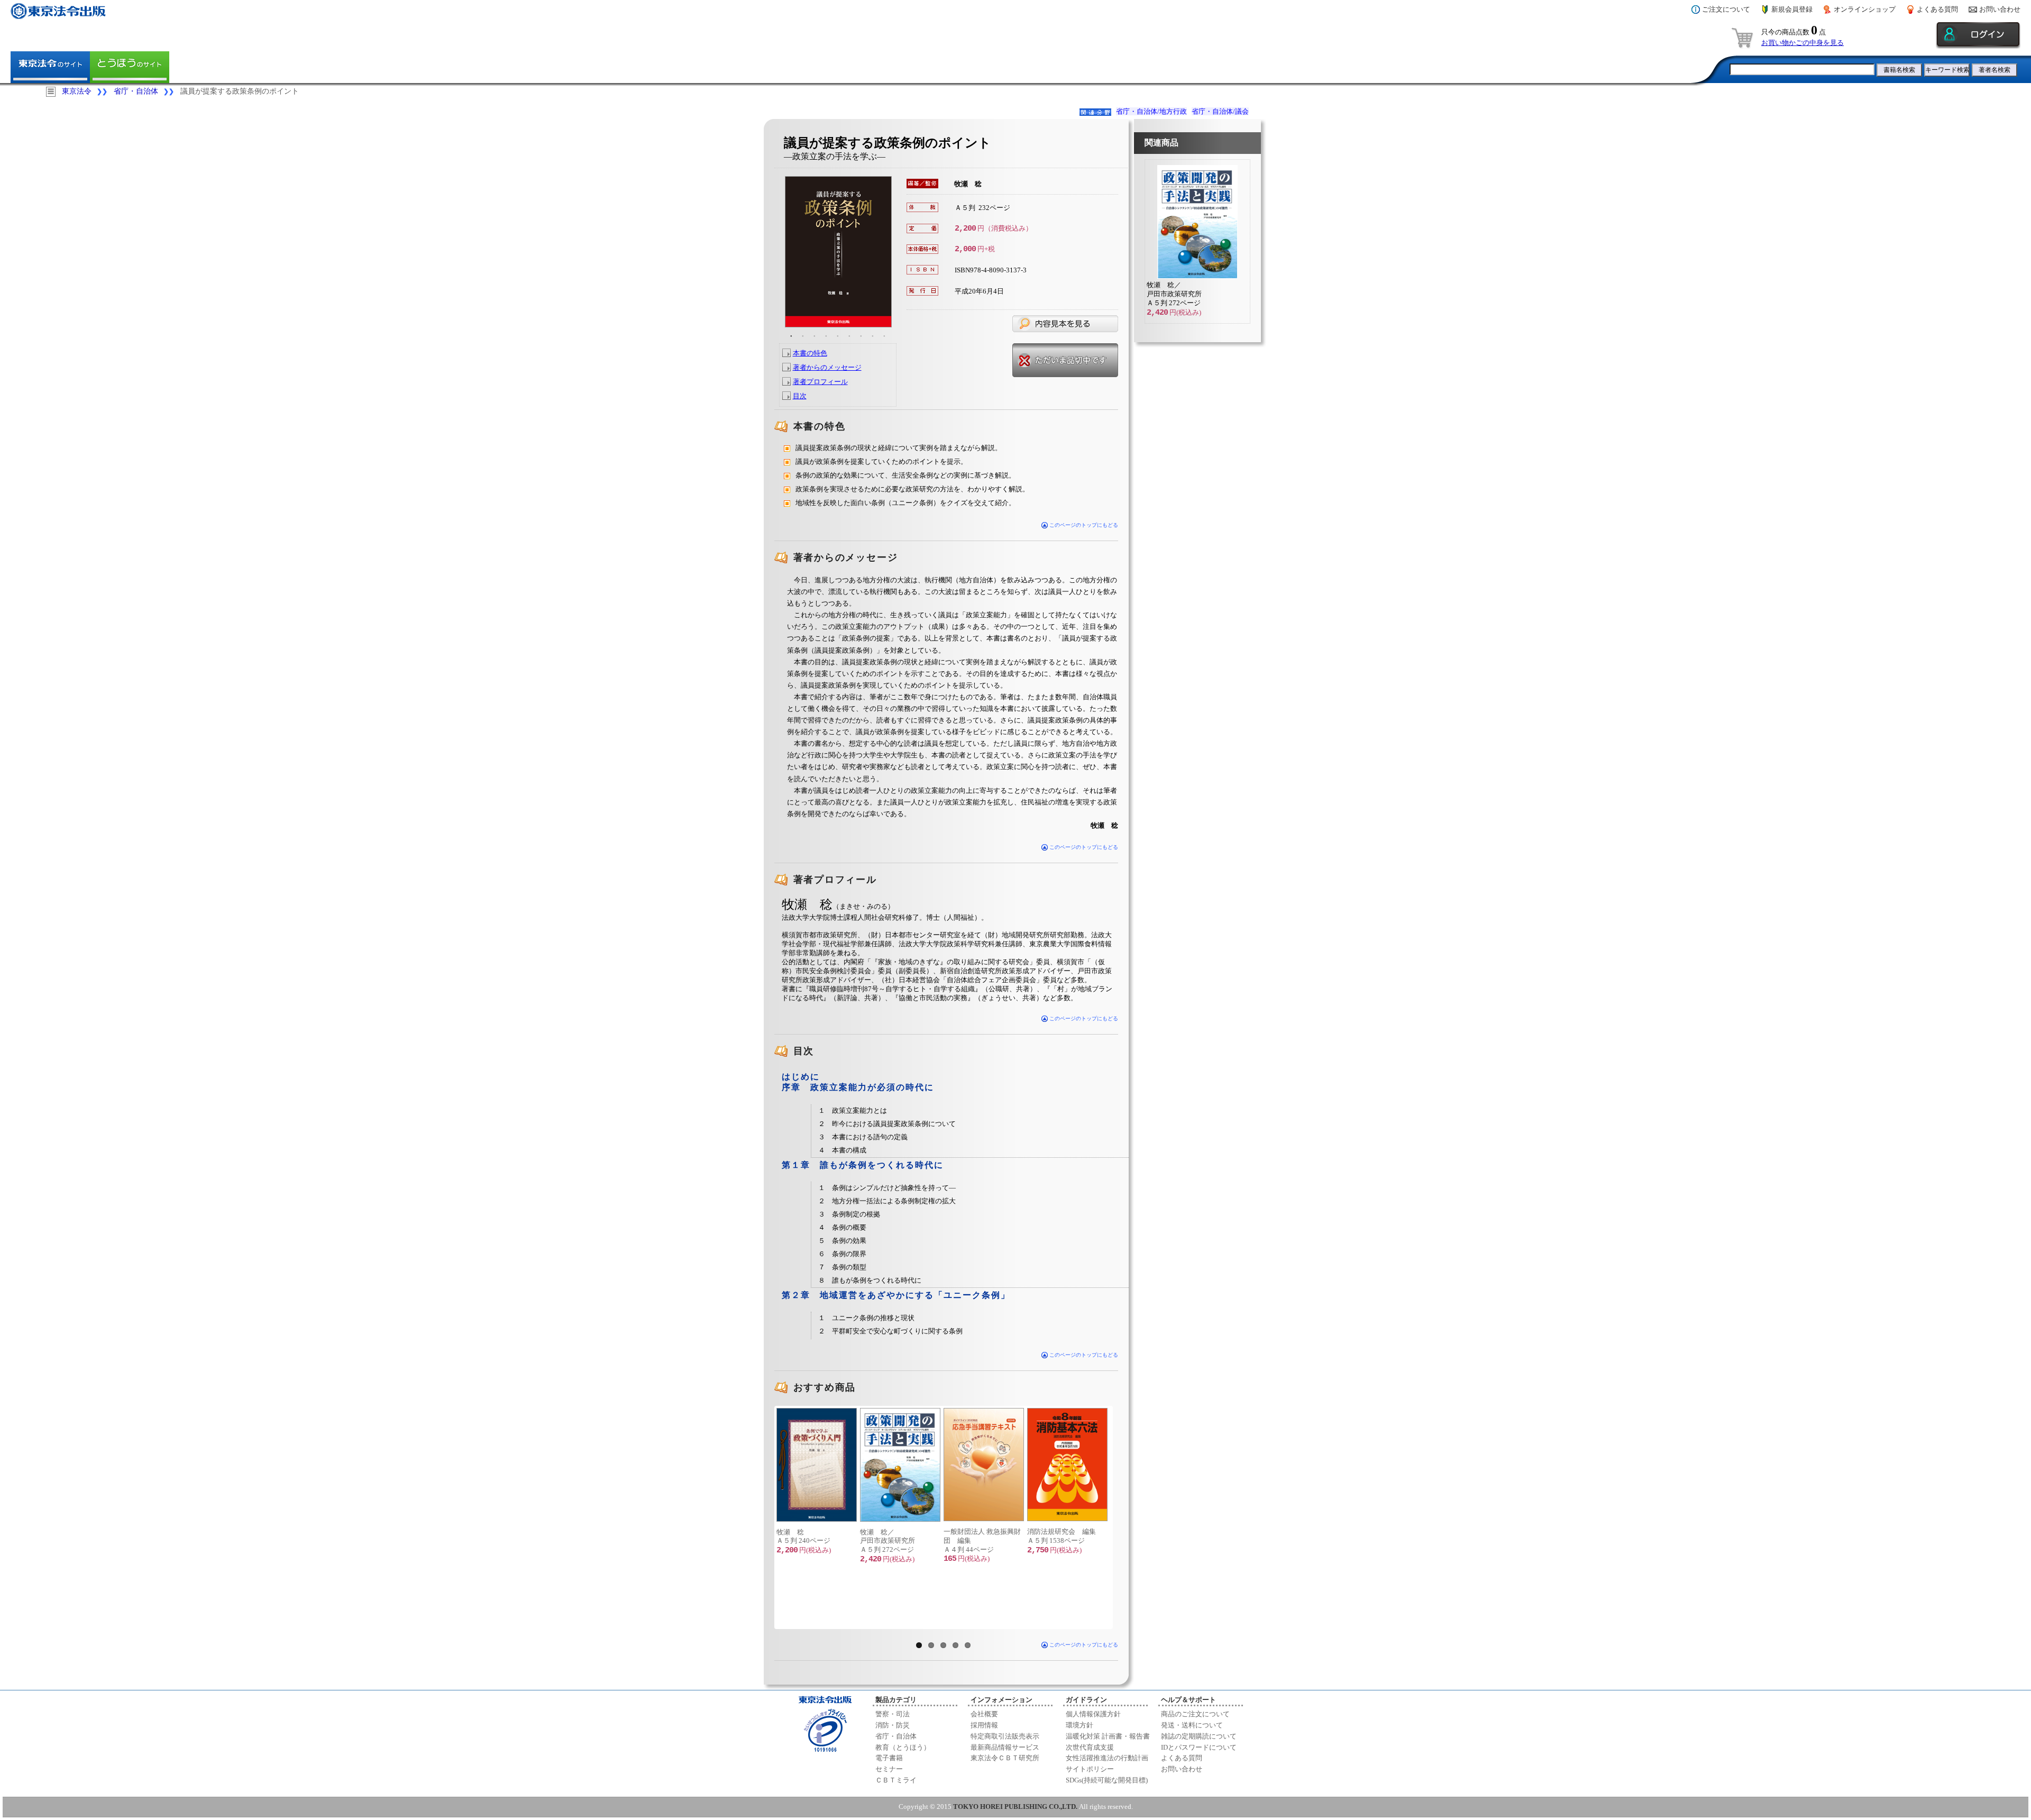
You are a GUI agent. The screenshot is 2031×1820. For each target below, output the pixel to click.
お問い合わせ (2000, 9)
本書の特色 (810, 353)
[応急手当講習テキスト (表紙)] (983, 1465)
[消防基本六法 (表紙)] (1067, 1465)
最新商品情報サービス (1005, 1747)
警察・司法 (893, 1714)
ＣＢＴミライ (896, 1780)
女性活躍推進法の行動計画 (1107, 1758)
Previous (761, 1517)
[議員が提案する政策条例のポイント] (838, 252)
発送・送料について (1192, 1725)
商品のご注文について (1195, 1714)
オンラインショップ (1865, 9)
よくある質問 (1937, 9)
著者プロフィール (820, 382)
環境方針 (1079, 1725)
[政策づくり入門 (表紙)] (816, 1465)
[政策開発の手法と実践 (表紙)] (900, 1465)
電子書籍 (889, 1758)
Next (1127, 1517)
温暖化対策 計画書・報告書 (1108, 1736)
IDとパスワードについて (1199, 1747)
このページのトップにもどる (1083, 525)
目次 (800, 396)
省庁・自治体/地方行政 (1151, 111)
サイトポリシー (1090, 1769)
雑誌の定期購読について (1199, 1736)
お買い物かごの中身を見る (1803, 43)
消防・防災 (893, 1725)
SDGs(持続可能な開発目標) (1107, 1780)
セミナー (889, 1769)
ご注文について (1726, 9)
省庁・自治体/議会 (1220, 111)
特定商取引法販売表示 (1005, 1736)
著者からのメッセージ (827, 367)
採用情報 (984, 1725)
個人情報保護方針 (1093, 1714)
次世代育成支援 (1090, 1747)
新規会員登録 (1792, 9)
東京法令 (77, 91)
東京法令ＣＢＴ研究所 (1005, 1758)
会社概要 (984, 1714)
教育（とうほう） (903, 1747)
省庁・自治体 (136, 91)
